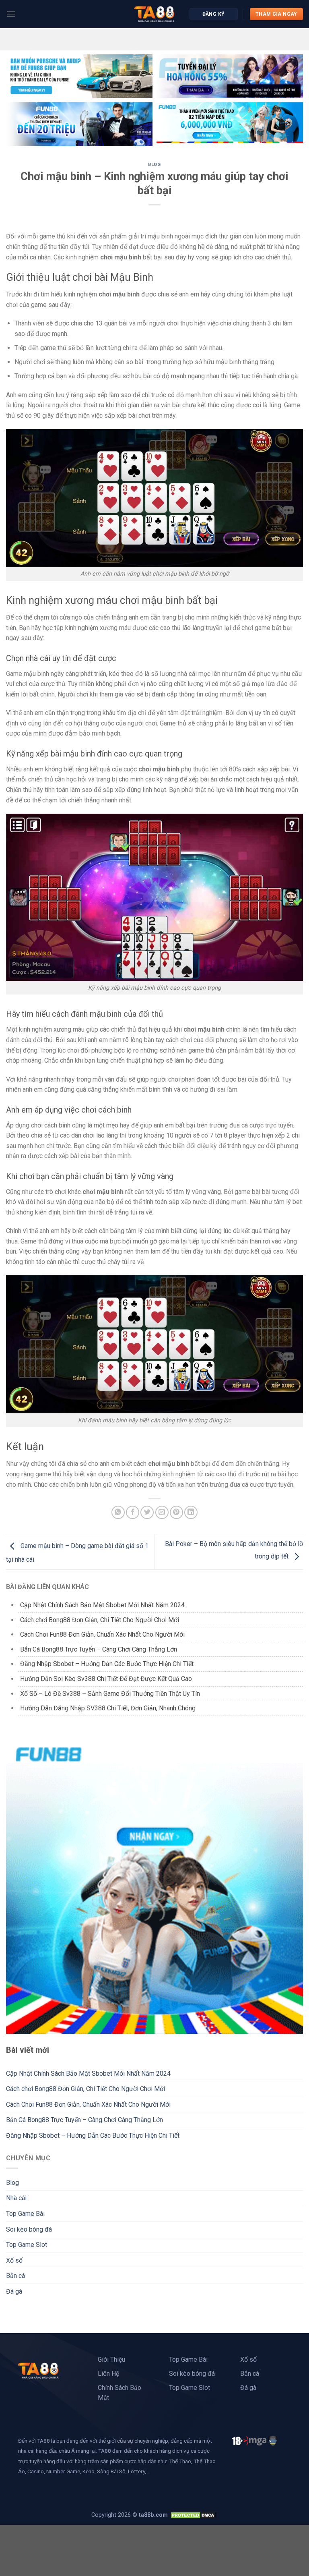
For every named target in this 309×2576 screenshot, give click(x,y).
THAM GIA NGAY (276, 14)
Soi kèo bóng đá (29, 2229)
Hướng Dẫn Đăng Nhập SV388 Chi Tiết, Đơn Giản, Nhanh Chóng (108, 1708)
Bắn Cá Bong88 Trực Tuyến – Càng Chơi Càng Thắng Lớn (99, 1649)
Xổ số (14, 2260)
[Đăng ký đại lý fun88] (79, 76)
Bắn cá (15, 2276)
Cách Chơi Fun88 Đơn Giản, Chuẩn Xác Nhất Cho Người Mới (102, 1634)
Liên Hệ (108, 2374)
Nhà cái (16, 2198)
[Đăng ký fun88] (154, 1885)
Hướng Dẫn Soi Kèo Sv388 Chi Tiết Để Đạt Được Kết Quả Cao (106, 1679)
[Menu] (11, 14)
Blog (154, 165)
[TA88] (154, 14)
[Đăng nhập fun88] (230, 124)
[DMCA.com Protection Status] (194, 2515)
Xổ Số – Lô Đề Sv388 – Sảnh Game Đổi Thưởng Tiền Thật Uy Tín (111, 1694)
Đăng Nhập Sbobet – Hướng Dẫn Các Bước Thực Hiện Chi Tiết (108, 1664)
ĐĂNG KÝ (214, 14)
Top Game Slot (27, 2245)
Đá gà (14, 2291)
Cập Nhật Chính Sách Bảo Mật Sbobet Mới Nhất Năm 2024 (103, 1605)
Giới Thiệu (111, 2359)
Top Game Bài (25, 2214)
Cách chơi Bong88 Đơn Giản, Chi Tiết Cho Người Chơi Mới (100, 1620)
